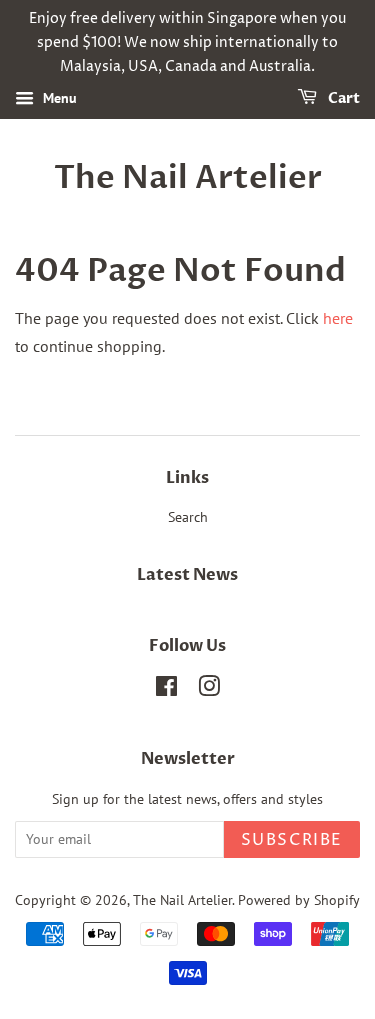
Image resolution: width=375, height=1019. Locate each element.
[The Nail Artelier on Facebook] (166, 690)
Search (188, 517)
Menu (58, 99)
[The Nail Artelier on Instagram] (209, 690)
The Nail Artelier (188, 178)
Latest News (187, 575)
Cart (342, 99)
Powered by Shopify (299, 900)
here (338, 318)
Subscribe (292, 840)
